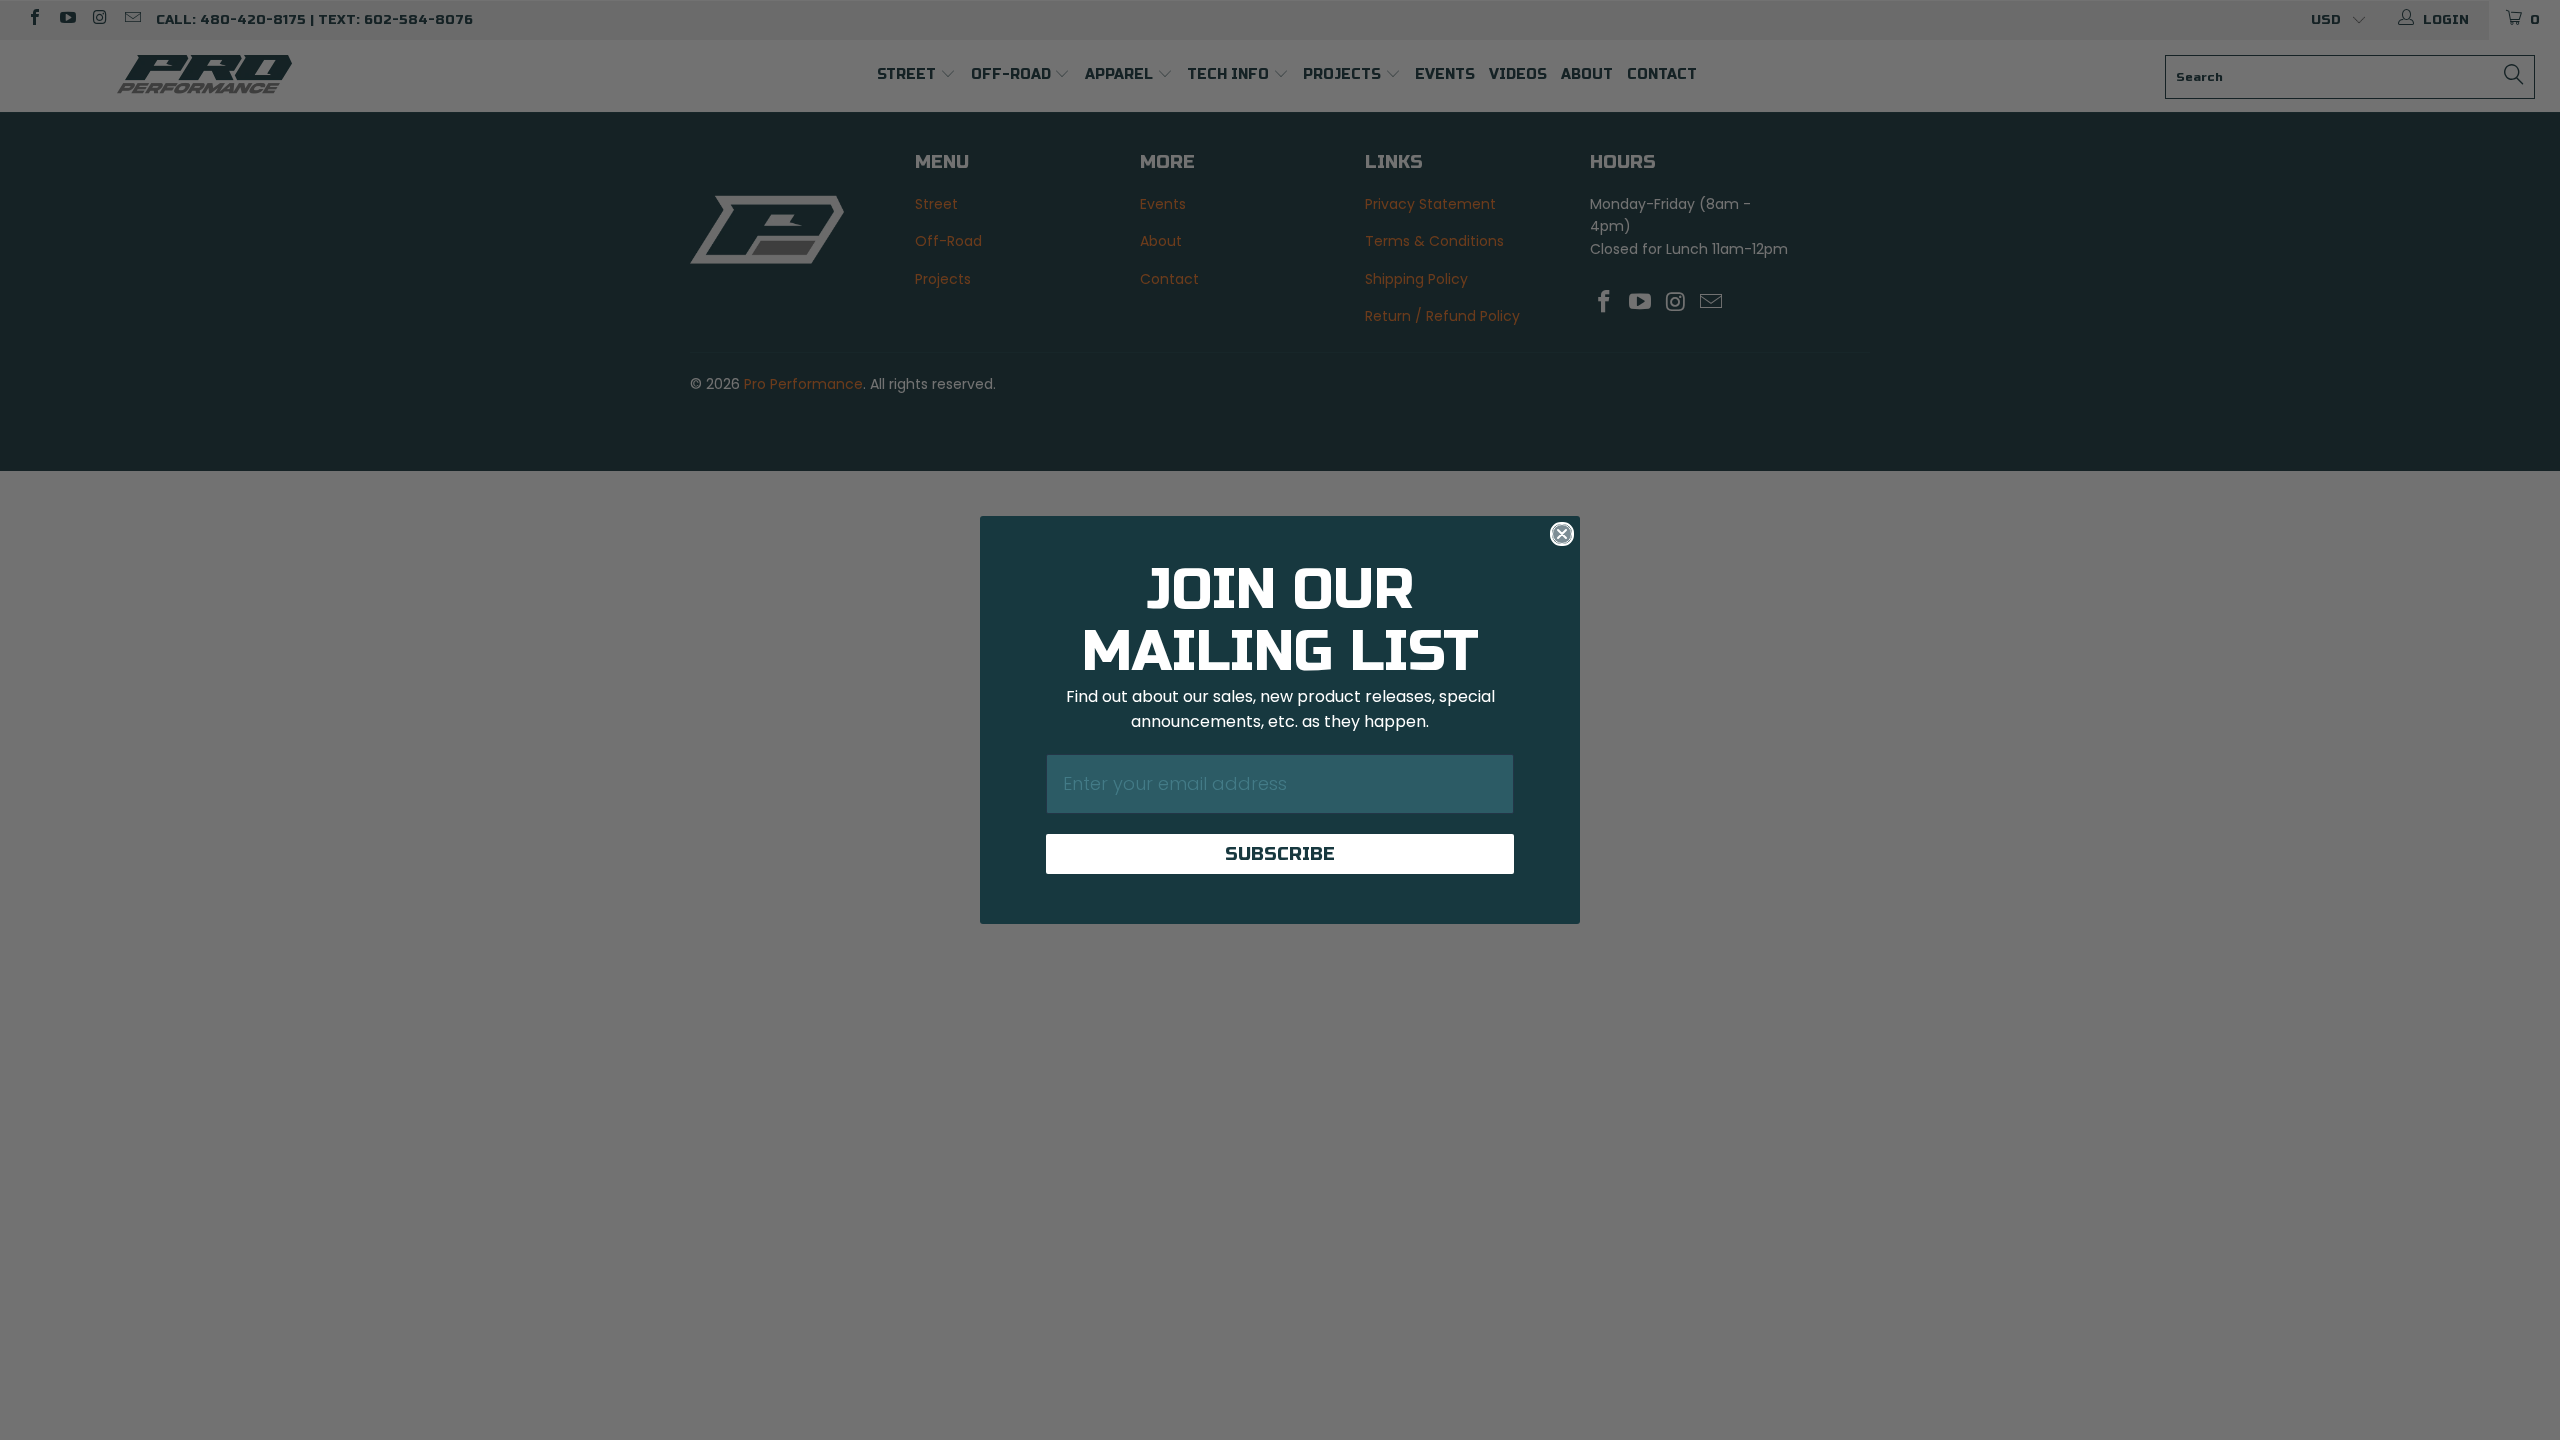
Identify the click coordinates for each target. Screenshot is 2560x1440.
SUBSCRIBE (1280, 854)
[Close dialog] (1562, 534)
